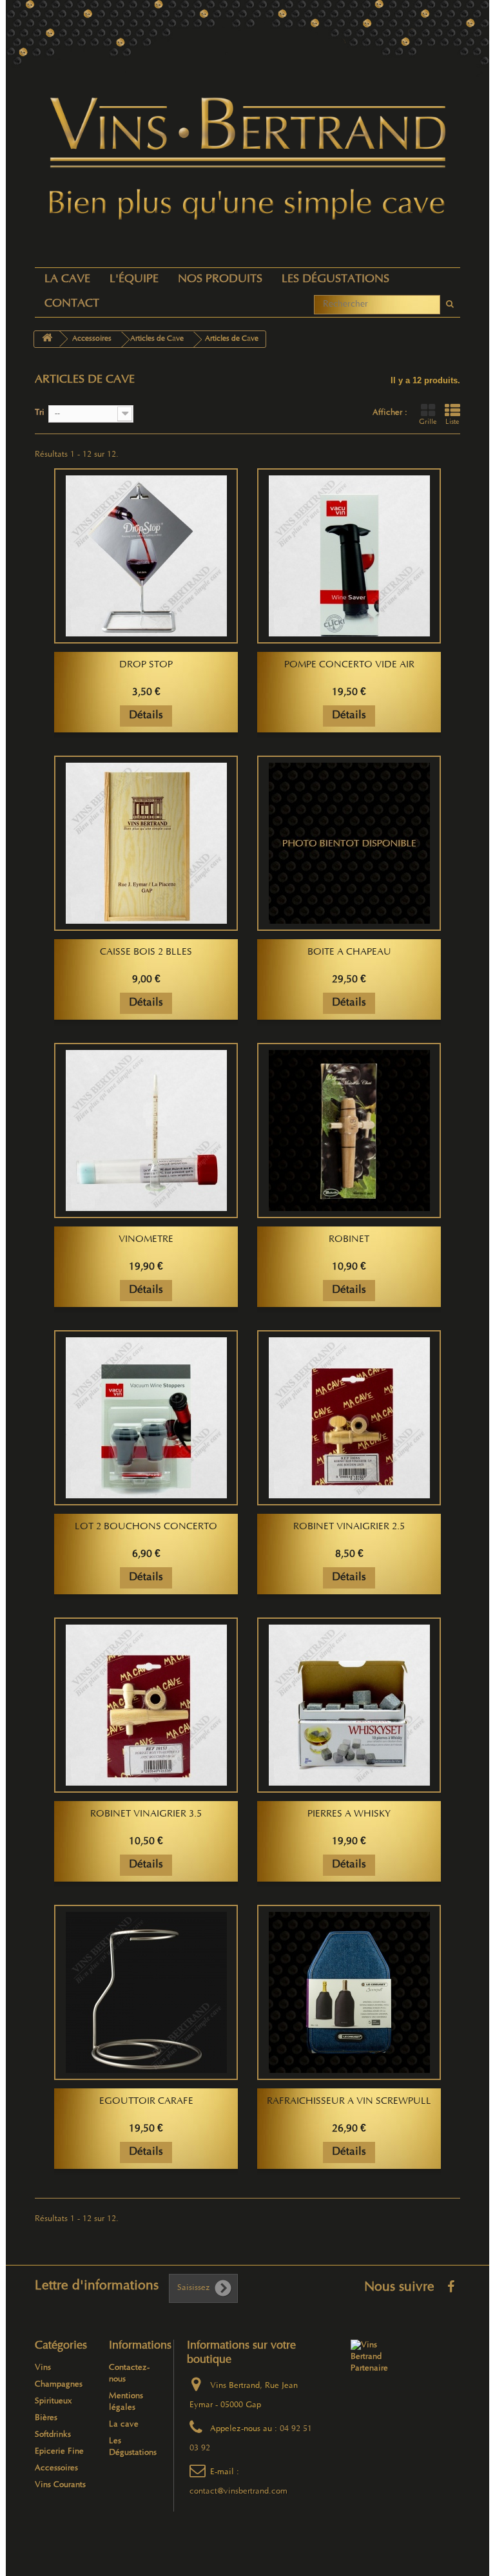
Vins (43, 2368)
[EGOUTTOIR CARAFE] (146, 1992)
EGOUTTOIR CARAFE (146, 2102)
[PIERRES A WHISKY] (349, 1705)
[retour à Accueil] (47, 339)
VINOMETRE (146, 1240)
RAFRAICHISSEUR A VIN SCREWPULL (349, 2102)
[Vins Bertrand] (247, 159)
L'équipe (134, 280)
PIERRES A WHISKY (349, 1815)
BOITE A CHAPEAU (349, 953)
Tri (40, 413)
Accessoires (56, 2468)
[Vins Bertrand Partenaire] (369, 2357)
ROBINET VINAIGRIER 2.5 (349, 1527)
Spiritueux (53, 2401)
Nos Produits (220, 280)
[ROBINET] (349, 1131)
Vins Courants (60, 2485)
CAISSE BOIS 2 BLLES (146, 953)
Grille (428, 423)
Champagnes (59, 2385)
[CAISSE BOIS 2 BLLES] (146, 843)
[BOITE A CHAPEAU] (349, 843)
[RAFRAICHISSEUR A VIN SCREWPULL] (349, 1992)
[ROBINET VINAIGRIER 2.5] (349, 1418)
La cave (67, 280)
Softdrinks (53, 2435)
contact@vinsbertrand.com (238, 2492)
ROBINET (349, 1240)
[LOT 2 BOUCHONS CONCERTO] (146, 1418)
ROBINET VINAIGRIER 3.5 (146, 1815)
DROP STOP (146, 665)
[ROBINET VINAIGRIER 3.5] (146, 1705)
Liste (452, 423)
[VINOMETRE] (146, 1131)
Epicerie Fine (59, 2452)
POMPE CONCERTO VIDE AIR (349, 665)
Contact (72, 304)
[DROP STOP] (146, 556)
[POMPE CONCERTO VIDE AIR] (349, 556)
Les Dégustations (335, 280)
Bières (46, 2418)
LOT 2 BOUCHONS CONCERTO (146, 1527)
